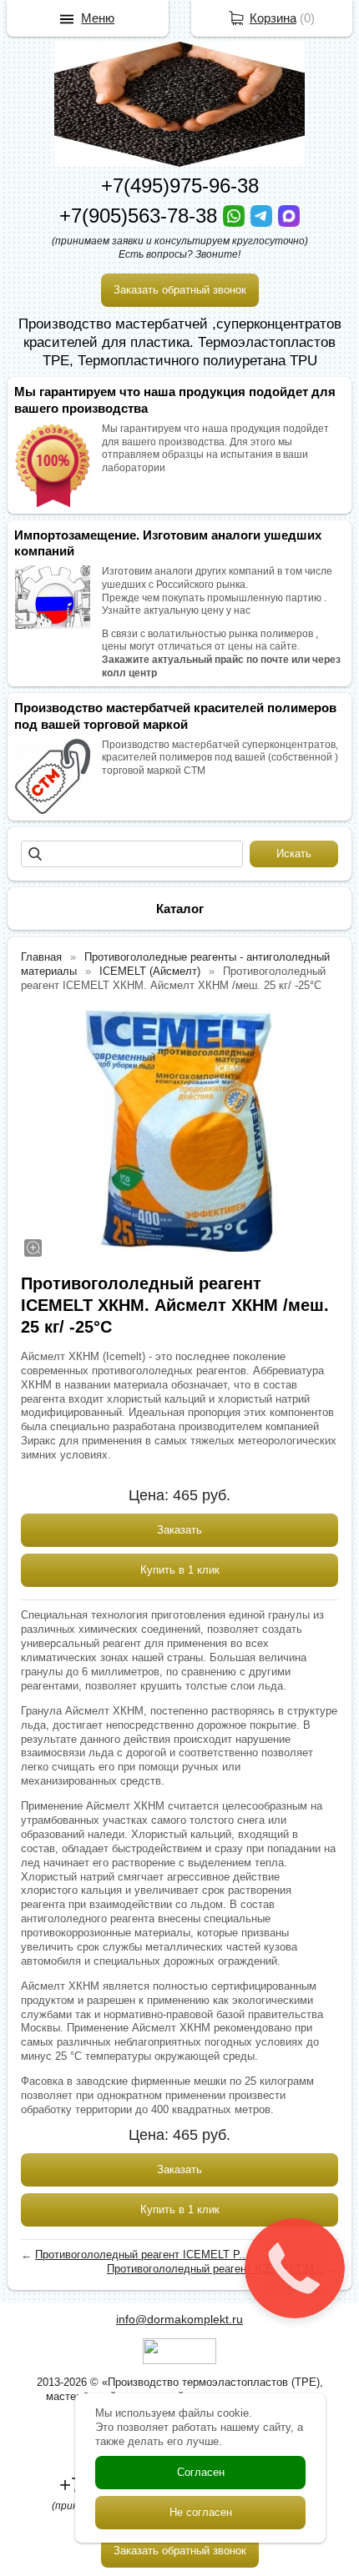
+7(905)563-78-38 (141, 216)
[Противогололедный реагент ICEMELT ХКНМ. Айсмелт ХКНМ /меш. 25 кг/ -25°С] (179, 1131)
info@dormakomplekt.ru (179, 2319)
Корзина (273, 18)
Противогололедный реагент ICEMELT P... (142, 2255)
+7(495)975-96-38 (180, 186)
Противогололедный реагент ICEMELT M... (215, 2269)
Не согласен (201, 2512)
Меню (98, 18)
